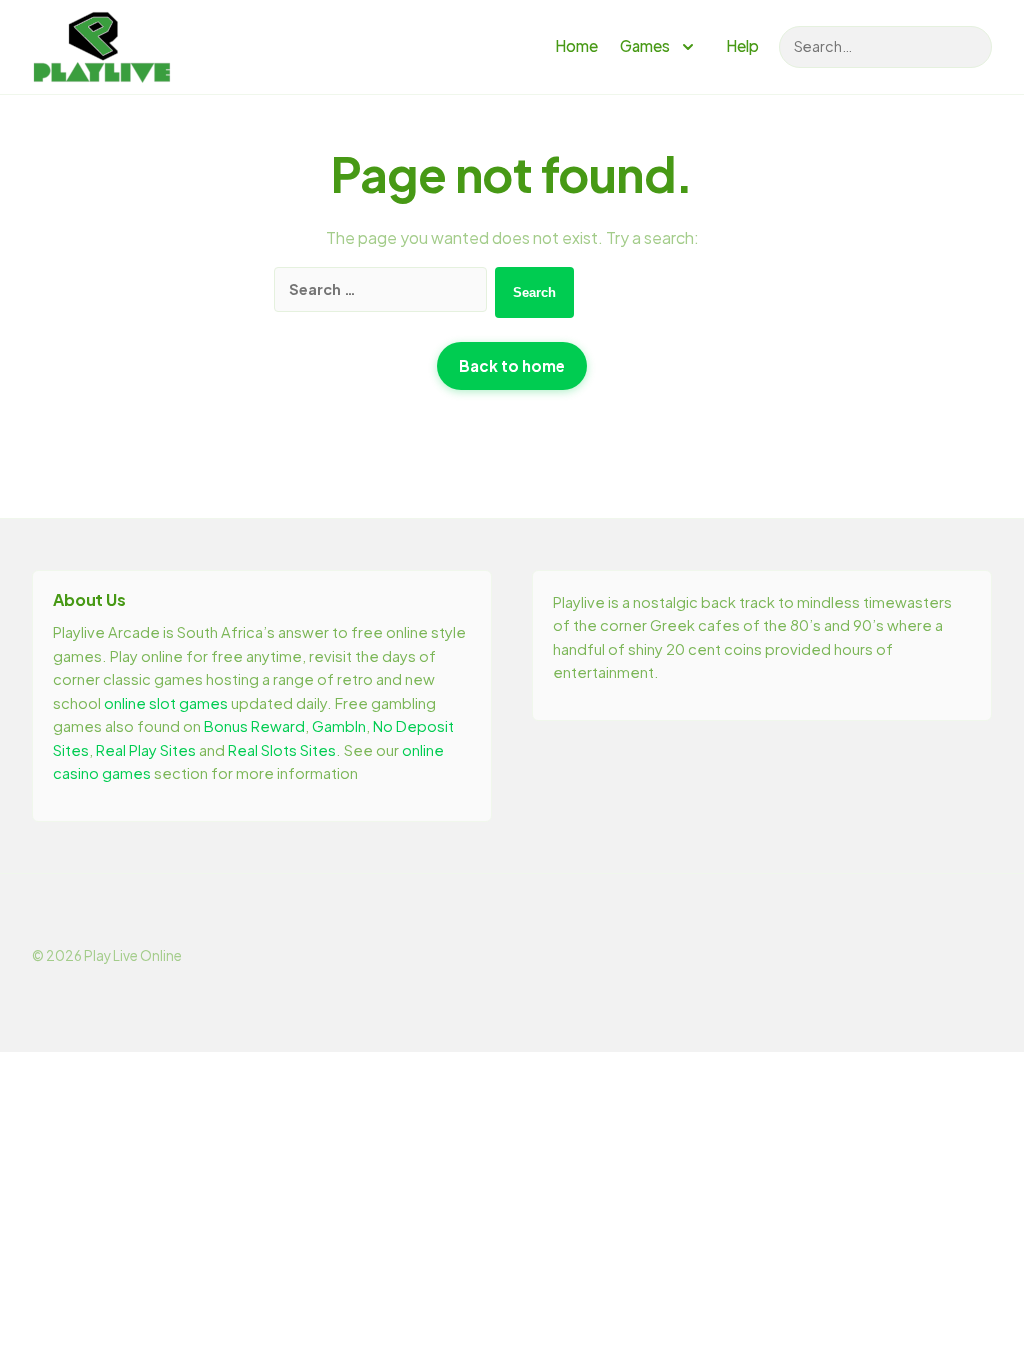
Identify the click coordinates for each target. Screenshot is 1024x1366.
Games (645, 45)
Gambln (339, 726)
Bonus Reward (254, 726)
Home (576, 45)
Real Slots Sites (282, 750)
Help (742, 45)
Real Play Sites (146, 750)
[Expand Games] (688, 47)
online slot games (166, 703)
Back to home (512, 365)
